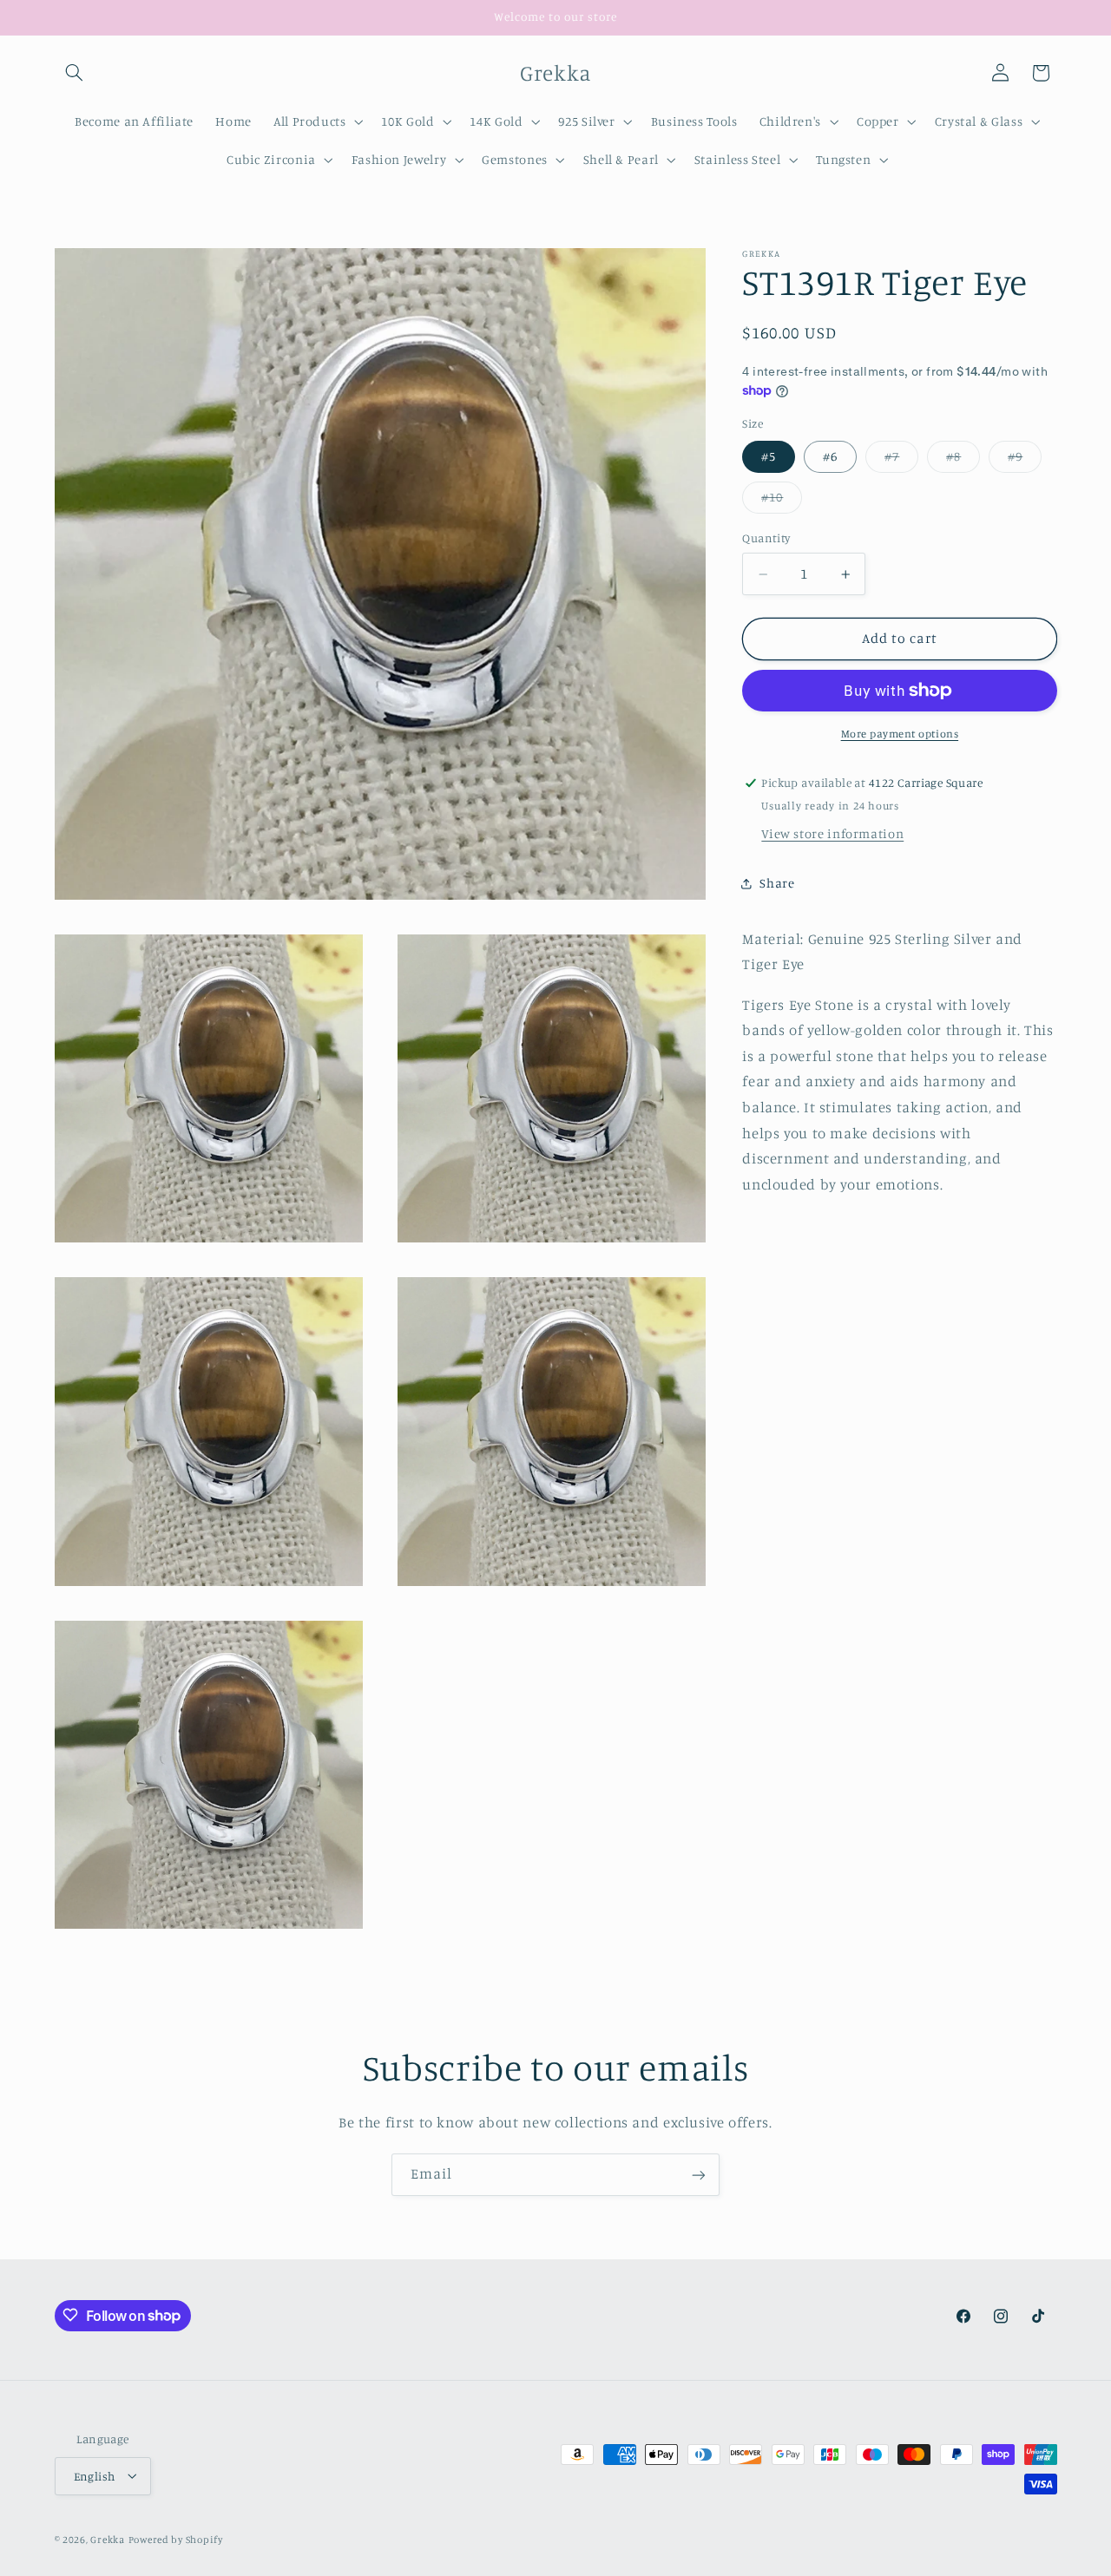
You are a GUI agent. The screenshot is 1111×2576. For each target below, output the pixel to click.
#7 (901, 460)
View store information (832, 833)
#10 (782, 502)
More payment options (900, 734)
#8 (963, 460)
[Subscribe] (699, 2175)
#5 (769, 456)
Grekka (107, 2539)
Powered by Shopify (176, 2539)
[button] (75, 73)
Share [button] (777, 884)
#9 (1025, 460)
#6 (830, 456)
